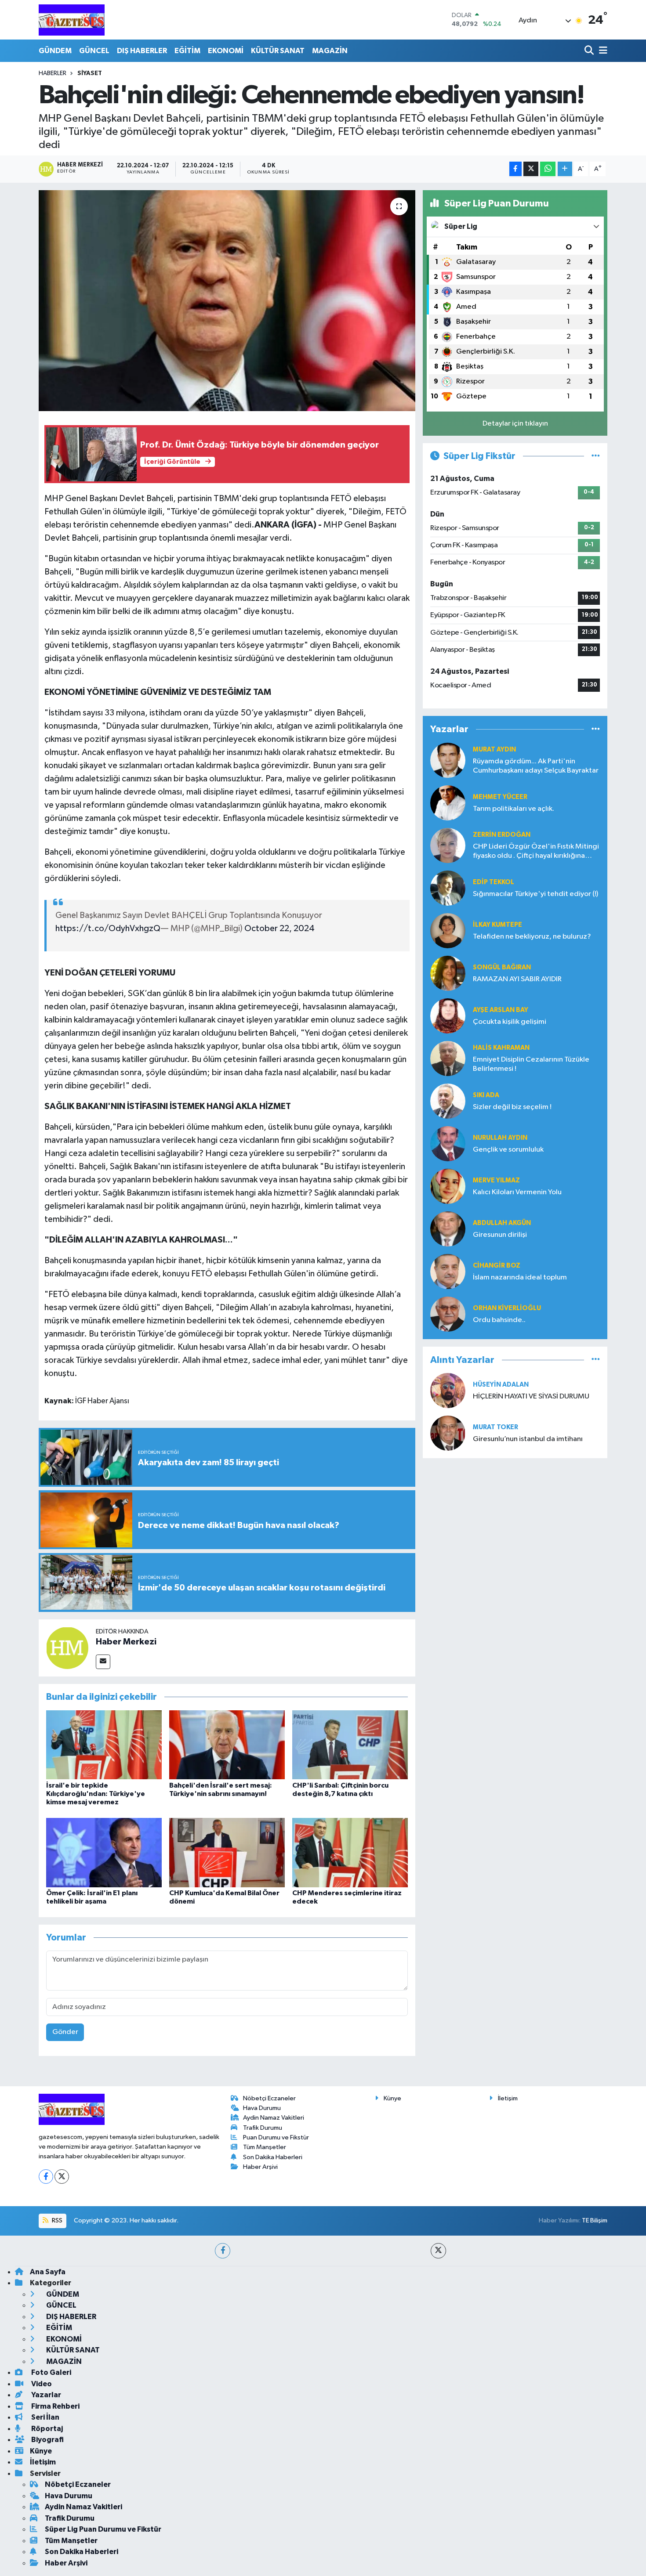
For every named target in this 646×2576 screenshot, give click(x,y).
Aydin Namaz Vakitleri (274, 2118)
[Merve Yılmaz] (448, 1186)
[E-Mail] (103, 1662)
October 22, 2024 (279, 929)
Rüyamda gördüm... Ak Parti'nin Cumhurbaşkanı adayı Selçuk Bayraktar (536, 766)
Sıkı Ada (486, 1095)
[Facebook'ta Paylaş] (515, 169)
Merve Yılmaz (496, 1180)
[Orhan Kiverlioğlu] (448, 1314)
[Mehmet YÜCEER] (448, 803)
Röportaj (46, 2429)
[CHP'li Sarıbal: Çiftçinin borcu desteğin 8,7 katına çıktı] (350, 1744)
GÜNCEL (94, 51)
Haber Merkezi (126, 1642)
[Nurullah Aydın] (448, 1143)
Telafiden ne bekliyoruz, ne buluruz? (532, 937)
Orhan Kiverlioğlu (507, 1308)
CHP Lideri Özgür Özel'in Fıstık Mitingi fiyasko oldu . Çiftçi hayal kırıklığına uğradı (536, 852)
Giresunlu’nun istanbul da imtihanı (528, 1439)
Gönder (65, 2032)
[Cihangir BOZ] (448, 1271)
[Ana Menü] (602, 51)
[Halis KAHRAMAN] (448, 1058)
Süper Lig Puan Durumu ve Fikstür (103, 2529)
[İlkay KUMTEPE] (448, 930)
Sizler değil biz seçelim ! (512, 1107)
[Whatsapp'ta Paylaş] (548, 169)
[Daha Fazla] (565, 169)
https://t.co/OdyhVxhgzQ (108, 929)
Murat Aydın (494, 750)
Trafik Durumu (263, 2128)
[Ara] (590, 51)
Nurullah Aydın (500, 1138)
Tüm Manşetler (265, 2147)
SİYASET (90, 73)
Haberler (53, 73)
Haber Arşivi (260, 2167)
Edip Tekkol (494, 882)
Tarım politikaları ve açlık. (514, 809)
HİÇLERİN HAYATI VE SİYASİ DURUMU (531, 1396)
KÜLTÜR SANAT (278, 51)
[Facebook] (46, 2177)
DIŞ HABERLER (142, 51)
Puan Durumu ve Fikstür (276, 2137)
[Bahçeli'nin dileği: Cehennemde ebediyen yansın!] (227, 300)
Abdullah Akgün (502, 1223)
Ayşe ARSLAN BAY (501, 1010)
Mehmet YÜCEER (500, 797)
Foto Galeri (51, 2372)
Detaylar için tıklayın (515, 424)
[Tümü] (596, 729)
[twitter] (438, 2251)
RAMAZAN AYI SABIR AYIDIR (517, 979)
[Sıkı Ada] (448, 1101)
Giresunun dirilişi (500, 1235)
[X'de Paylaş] (531, 169)
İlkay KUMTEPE (497, 925)
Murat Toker (495, 1427)
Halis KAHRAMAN (501, 1048)
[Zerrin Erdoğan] (448, 845)
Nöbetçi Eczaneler (269, 2098)
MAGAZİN (330, 51)
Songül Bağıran (502, 967)
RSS (56, 2220)
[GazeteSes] (72, 20)
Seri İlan (45, 2417)
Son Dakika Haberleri (273, 2157)
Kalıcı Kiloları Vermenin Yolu (517, 1192)
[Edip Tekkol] (448, 888)
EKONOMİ (226, 51)
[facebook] (223, 2251)
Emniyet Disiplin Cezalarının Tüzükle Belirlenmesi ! (531, 1064)
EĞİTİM (187, 51)
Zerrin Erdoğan (502, 835)
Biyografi (47, 2440)
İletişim (508, 2098)
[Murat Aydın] (448, 760)
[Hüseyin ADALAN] (448, 1390)
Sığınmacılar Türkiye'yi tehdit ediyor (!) (535, 894)
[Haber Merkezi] (67, 1648)
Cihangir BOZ (497, 1266)
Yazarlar (45, 2395)
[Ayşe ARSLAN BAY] (448, 1016)
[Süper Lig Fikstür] (596, 456)
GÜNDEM (55, 51)
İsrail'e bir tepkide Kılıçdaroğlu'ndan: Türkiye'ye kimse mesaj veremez (96, 1794)
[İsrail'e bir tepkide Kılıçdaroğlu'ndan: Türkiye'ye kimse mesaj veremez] (104, 1744)
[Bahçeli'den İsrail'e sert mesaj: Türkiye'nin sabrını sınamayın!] (227, 1744)
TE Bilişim (595, 2220)
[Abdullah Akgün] (448, 1229)
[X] (62, 2177)
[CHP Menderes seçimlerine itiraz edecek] (350, 1852)
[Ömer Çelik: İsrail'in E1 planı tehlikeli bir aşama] (104, 1852)
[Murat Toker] (448, 1433)
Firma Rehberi (55, 2406)
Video (41, 2384)
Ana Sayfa (48, 2272)
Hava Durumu (262, 2108)
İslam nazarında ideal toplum (520, 1277)
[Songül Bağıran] (448, 973)
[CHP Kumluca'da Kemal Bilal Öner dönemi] (227, 1852)
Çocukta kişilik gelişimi (510, 1022)
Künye (392, 2098)
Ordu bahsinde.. (499, 1320)
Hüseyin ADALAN (501, 1385)
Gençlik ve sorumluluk (508, 1150)
